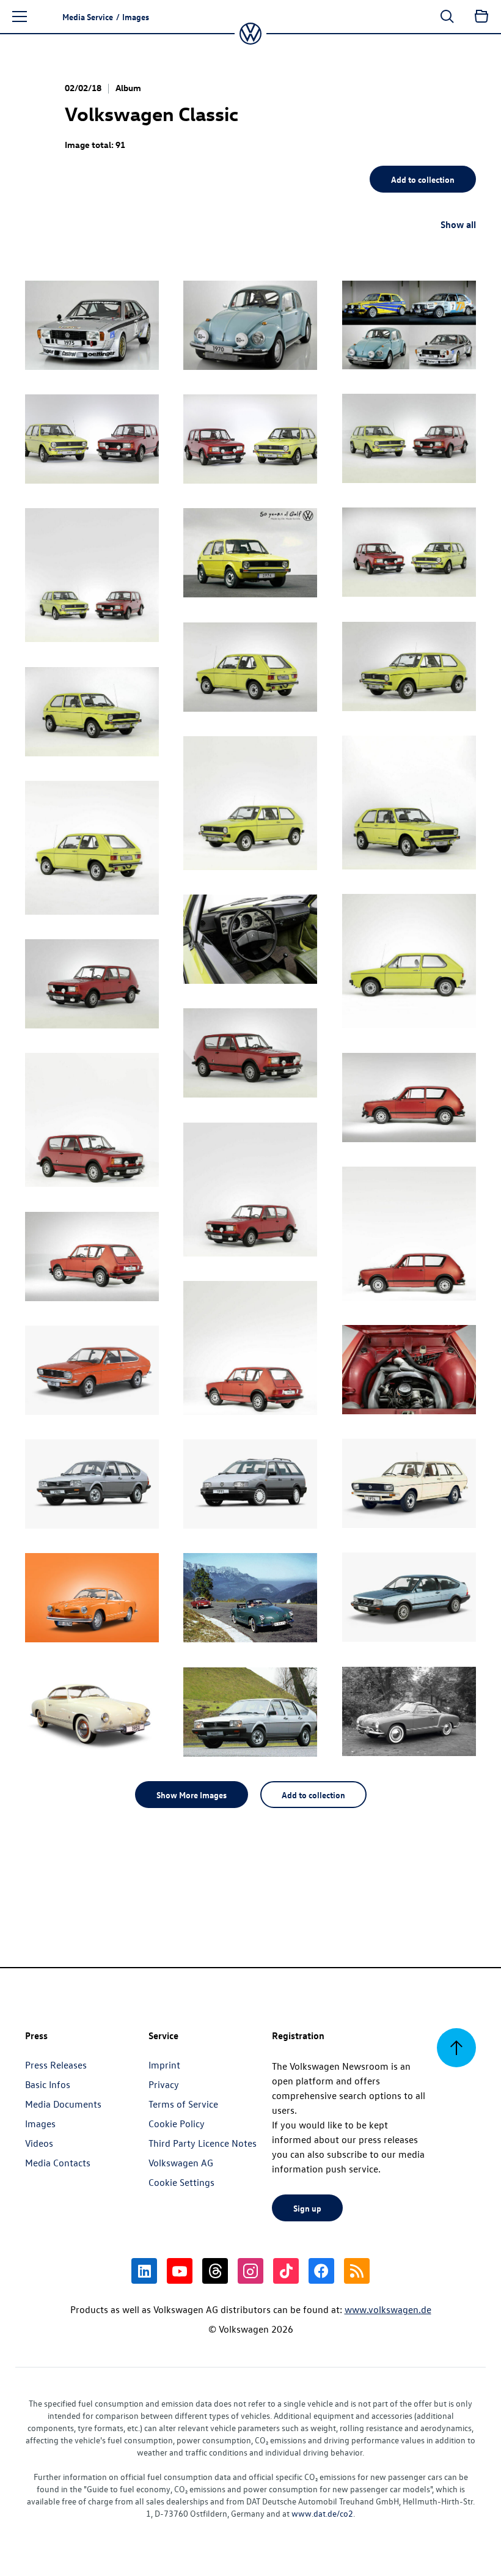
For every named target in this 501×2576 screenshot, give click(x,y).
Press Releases (56, 2065)
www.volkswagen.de (388, 2309)
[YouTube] (180, 2271)
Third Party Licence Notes (203, 2143)
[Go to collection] (481, 17)
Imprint (164, 2065)
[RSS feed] (357, 2271)
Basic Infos (48, 2084)
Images (40, 2124)
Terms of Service (183, 2104)
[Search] (447, 17)
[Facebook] (321, 2271)
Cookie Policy (177, 2124)
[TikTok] (286, 2271)
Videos (39, 2143)
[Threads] (215, 2271)
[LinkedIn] (144, 2271)
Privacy (164, 2084)
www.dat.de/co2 (322, 2513)
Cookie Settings (181, 2182)
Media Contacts (58, 2163)
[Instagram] (250, 2271)
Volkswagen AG (181, 2163)
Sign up (307, 2208)
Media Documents (63, 2104)
